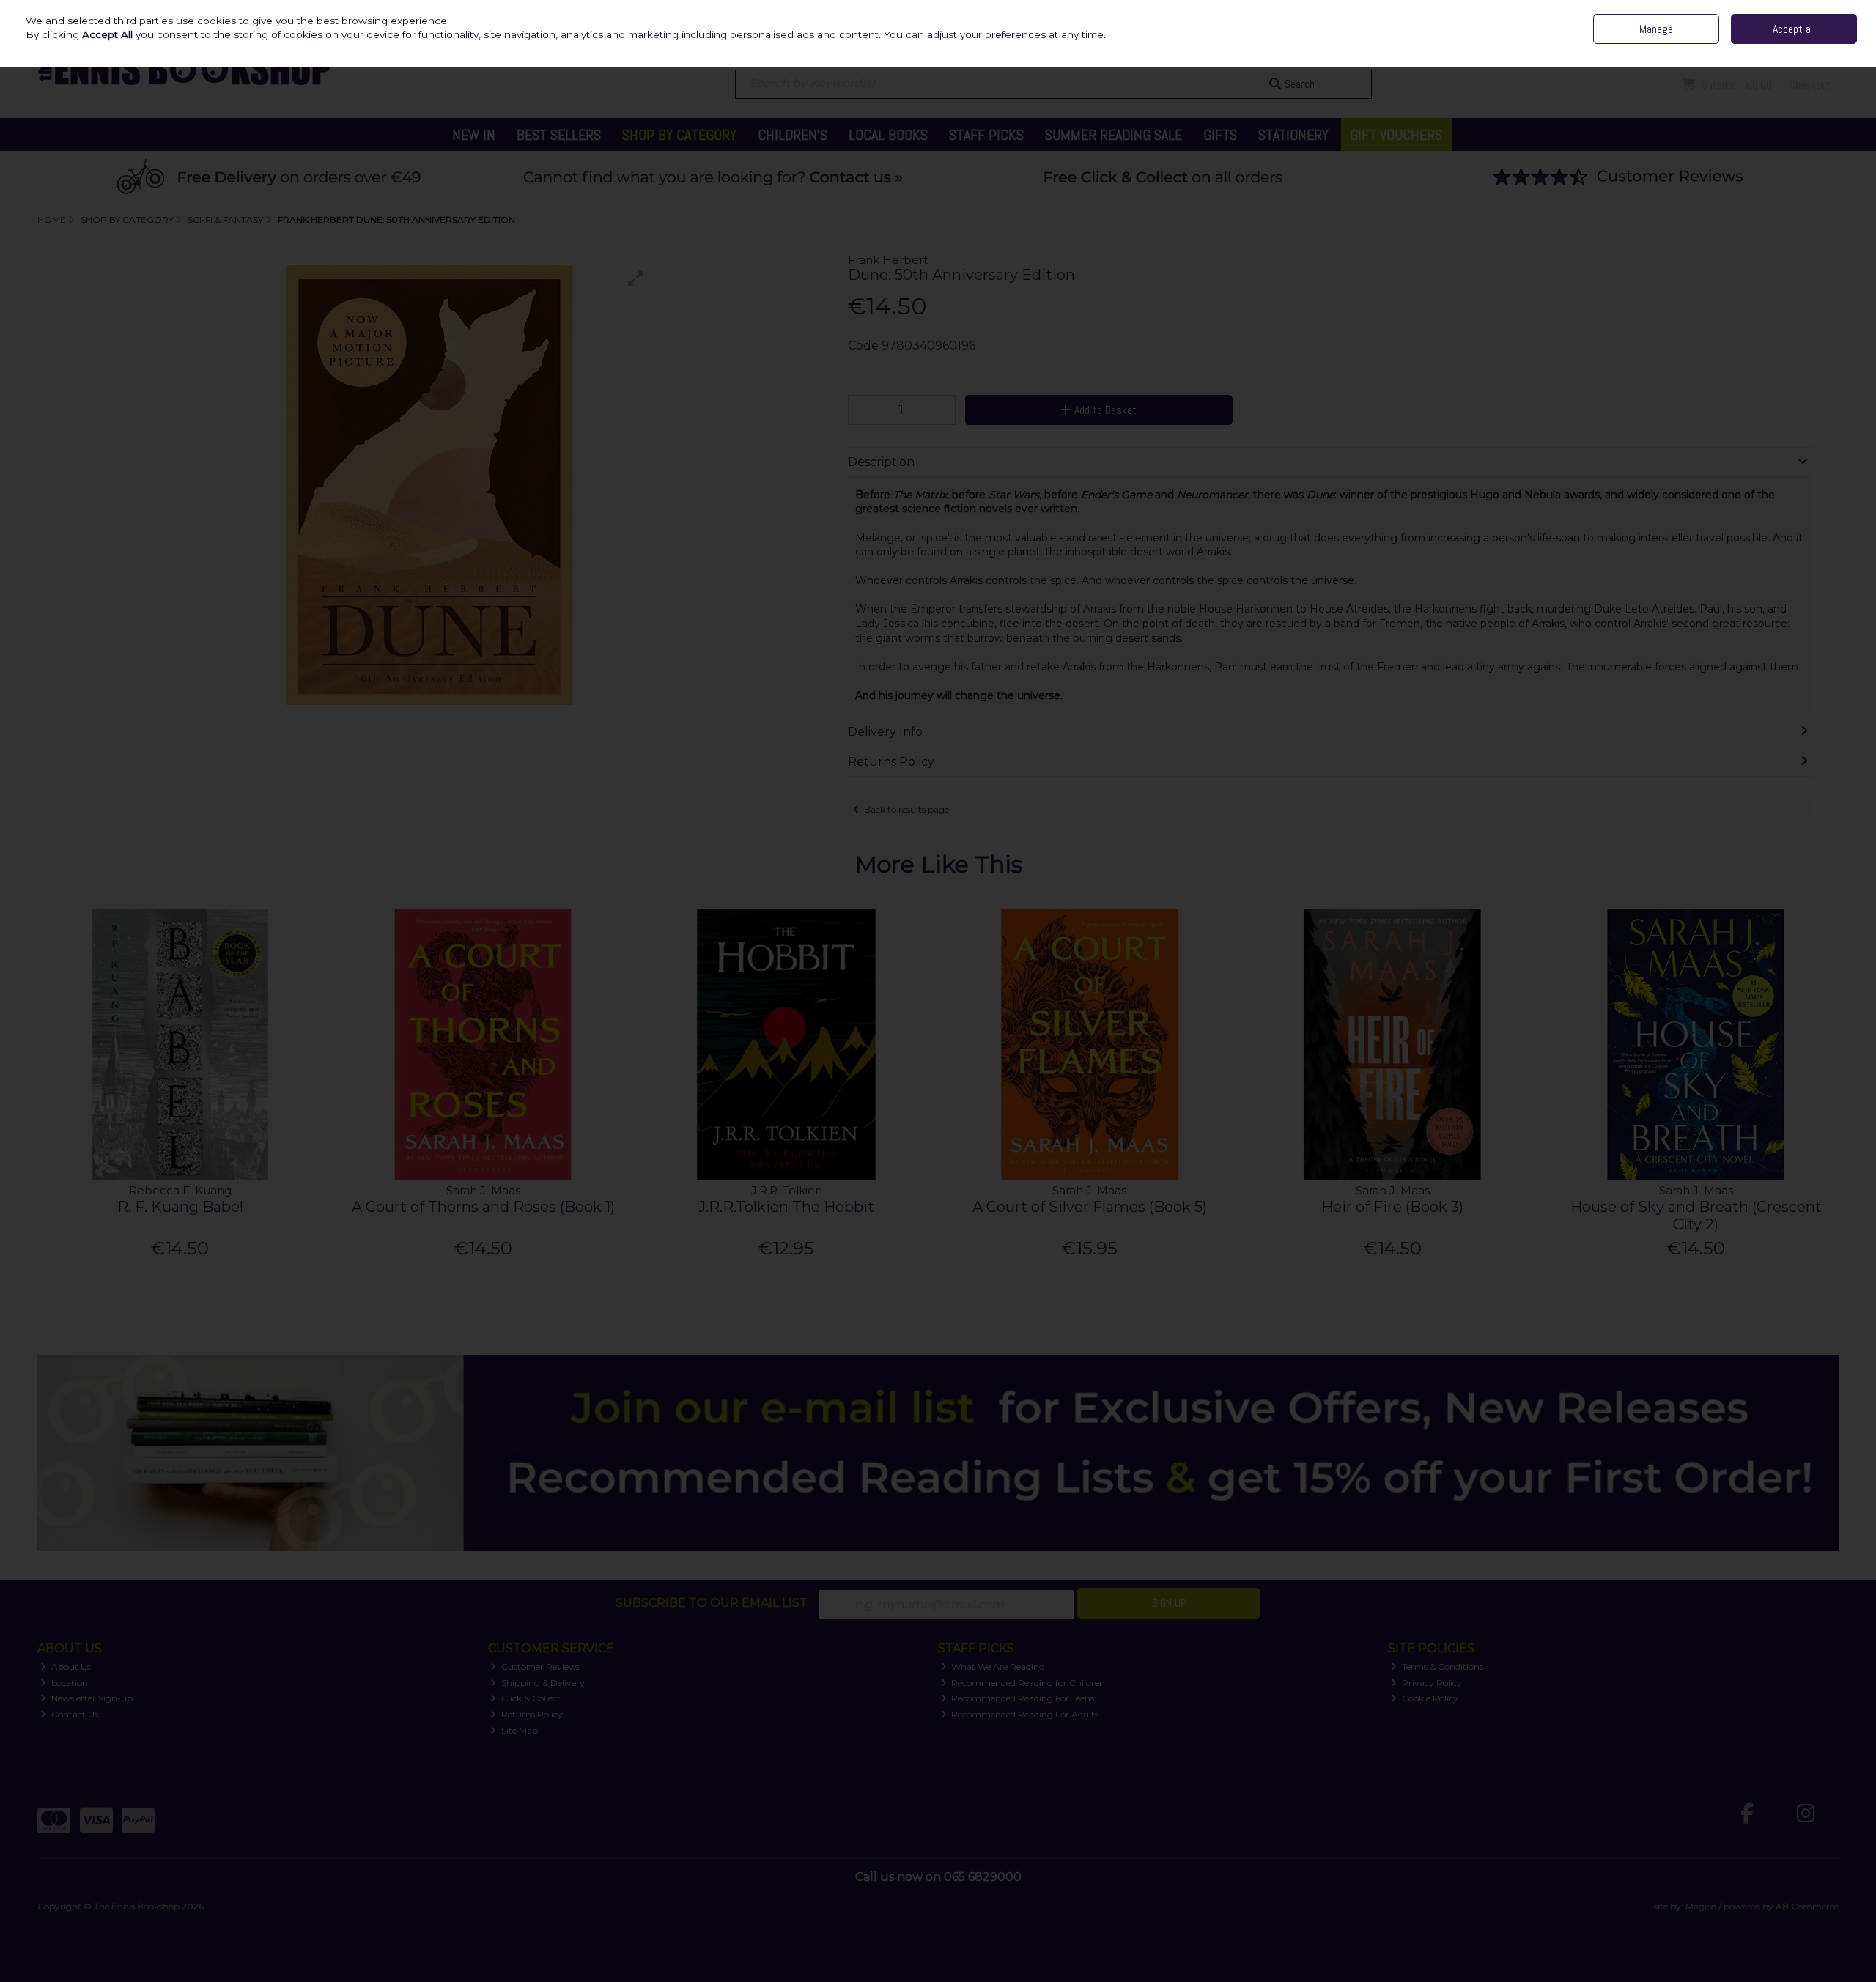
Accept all (1794, 29)
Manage (1656, 29)
